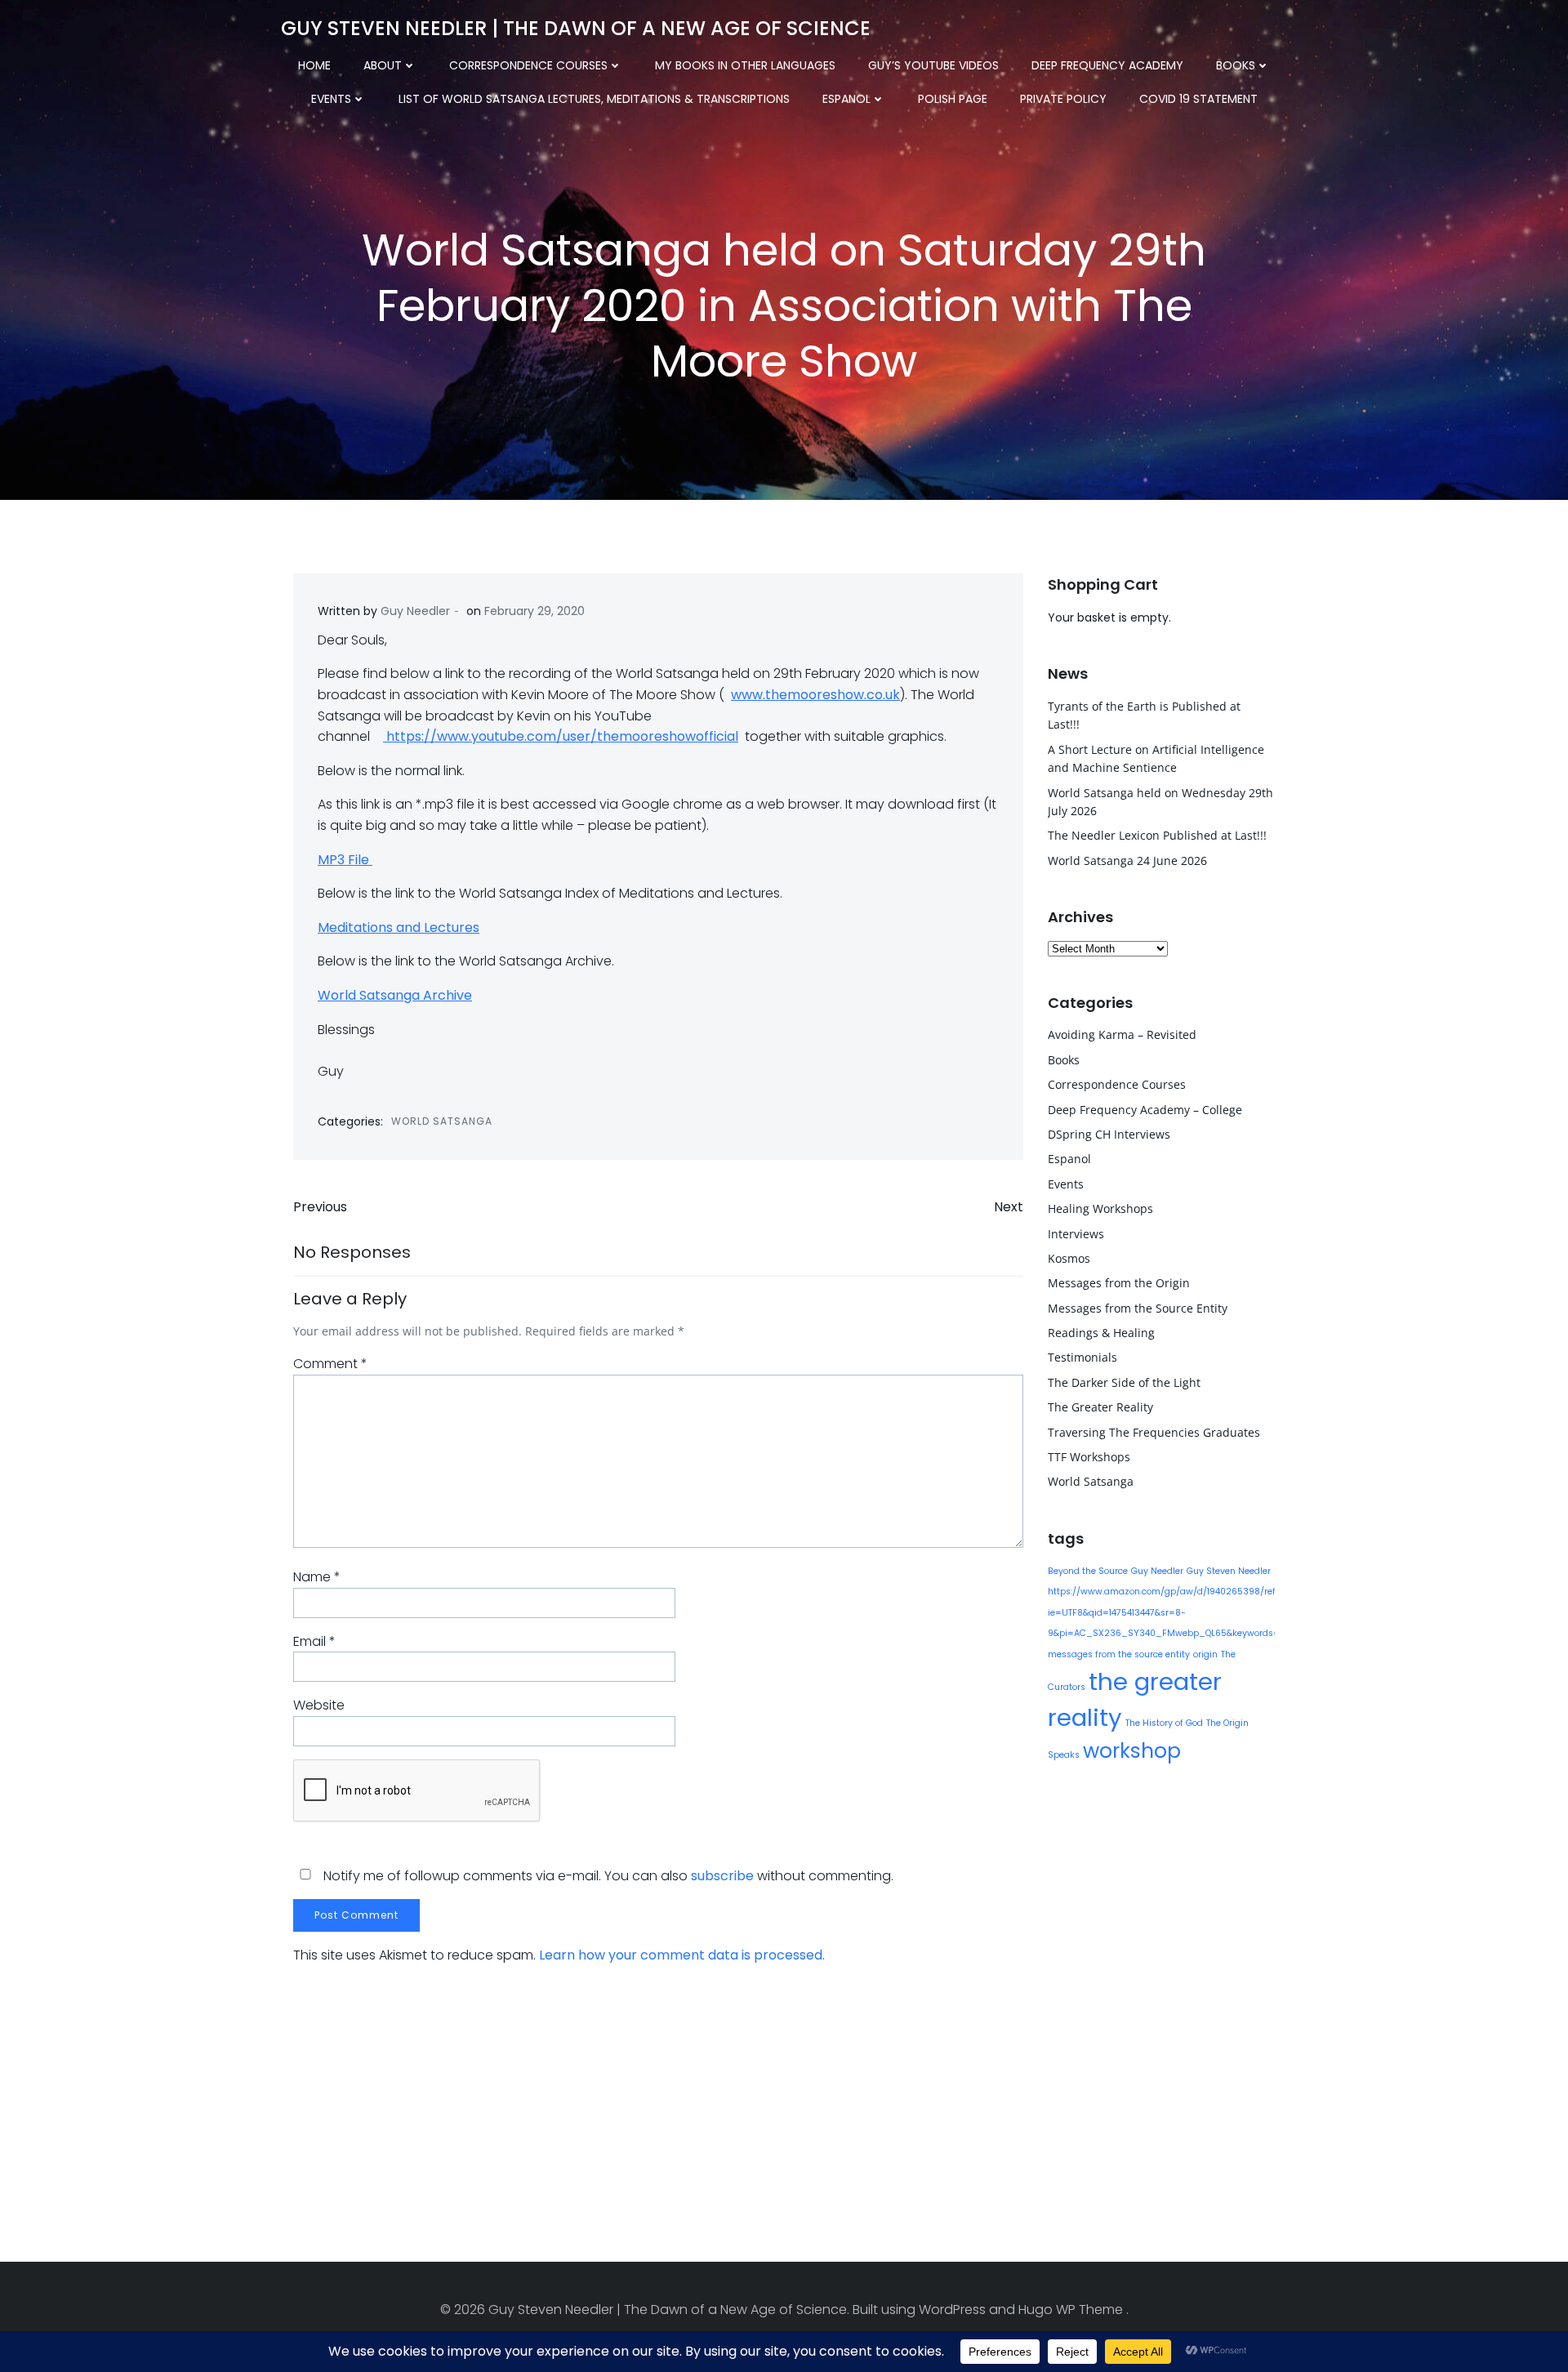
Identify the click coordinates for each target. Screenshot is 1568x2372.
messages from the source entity (1119, 1654)
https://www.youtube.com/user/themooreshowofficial (561, 736)
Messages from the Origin (1119, 1283)
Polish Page (953, 99)
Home (314, 65)
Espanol (846, 99)
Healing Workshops (1100, 1208)
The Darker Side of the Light (1124, 1382)
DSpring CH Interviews (1109, 1134)
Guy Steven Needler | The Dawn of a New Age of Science (576, 28)
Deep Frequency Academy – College (1145, 1110)
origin (1205, 1654)
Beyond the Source (1088, 1571)
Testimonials (1082, 1357)
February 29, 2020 (535, 611)
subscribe (722, 1876)
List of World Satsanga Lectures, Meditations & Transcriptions (594, 99)
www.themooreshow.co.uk (815, 695)
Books (1236, 65)
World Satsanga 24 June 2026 (1127, 861)
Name (317, 1577)
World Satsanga (442, 1121)
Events (331, 99)
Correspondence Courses (528, 65)
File (359, 860)
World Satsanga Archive (395, 995)
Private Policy (1063, 99)
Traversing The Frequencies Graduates (1154, 1432)
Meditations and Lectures (399, 927)
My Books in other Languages (745, 65)
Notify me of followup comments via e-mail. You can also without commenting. (607, 1876)
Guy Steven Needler (1229, 1571)
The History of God (1164, 1723)
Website (319, 1705)
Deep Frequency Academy (1107, 65)
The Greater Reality (1100, 1407)
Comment (330, 1364)
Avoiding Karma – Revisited (1122, 1034)
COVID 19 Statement (1198, 99)
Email (314, 1641)
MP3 (331, 860)
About (383, 65)
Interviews (1076, 1234)
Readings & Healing (1101, 1333)
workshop (1132, 1751)
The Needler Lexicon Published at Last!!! (1157, 835)
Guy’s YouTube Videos (933, 65)
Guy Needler (415, 611)
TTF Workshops (1089, 1457)
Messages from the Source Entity (1138, 1308)
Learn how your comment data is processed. (682, 1955)
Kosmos (1069, 1258)
